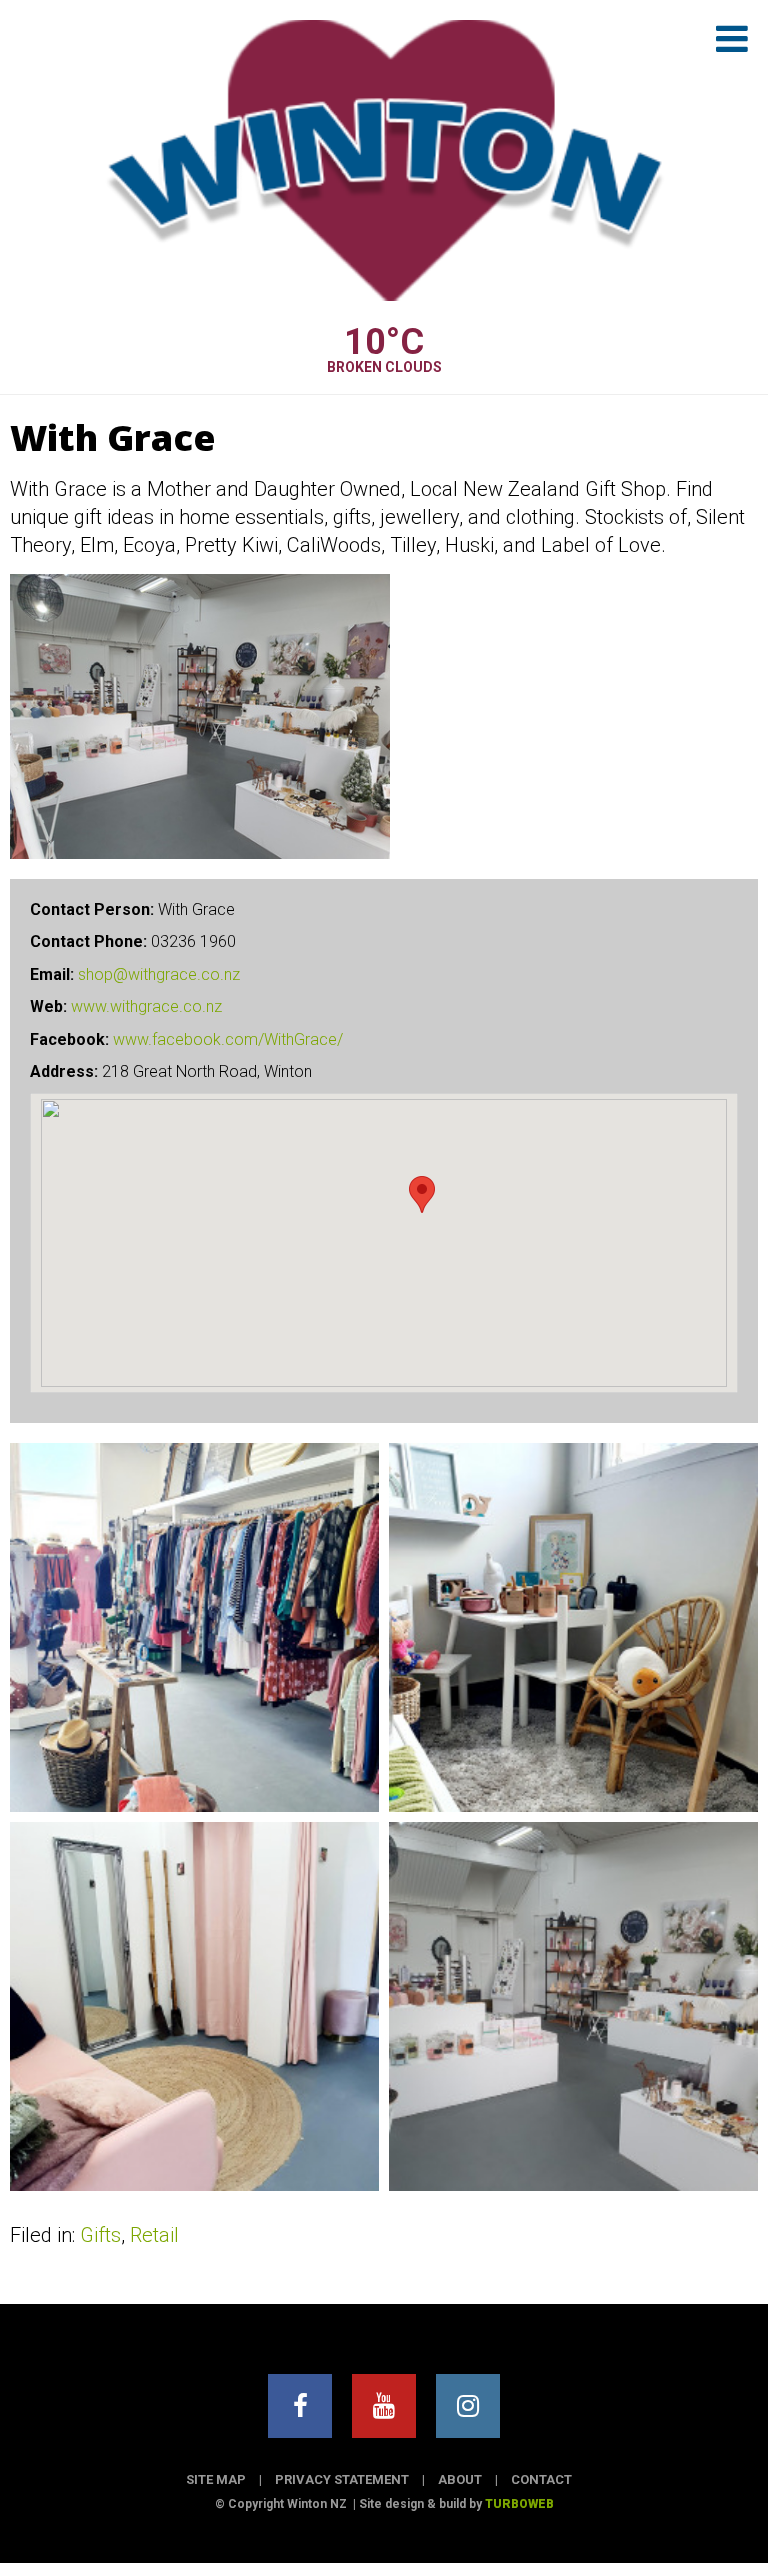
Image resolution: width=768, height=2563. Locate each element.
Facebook (300, 2406)
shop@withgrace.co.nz (159, 974)
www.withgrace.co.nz (146, 1006)
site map (216, 2479)
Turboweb (519, 2504)
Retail (154, 2235)
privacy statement (342, 2479)
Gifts (100, 2235)
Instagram (468, 2406)
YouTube (384, 2406)
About (460, 2479)
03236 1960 (193, 941)
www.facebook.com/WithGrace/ (228, 1039)
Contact (541, 2479)
